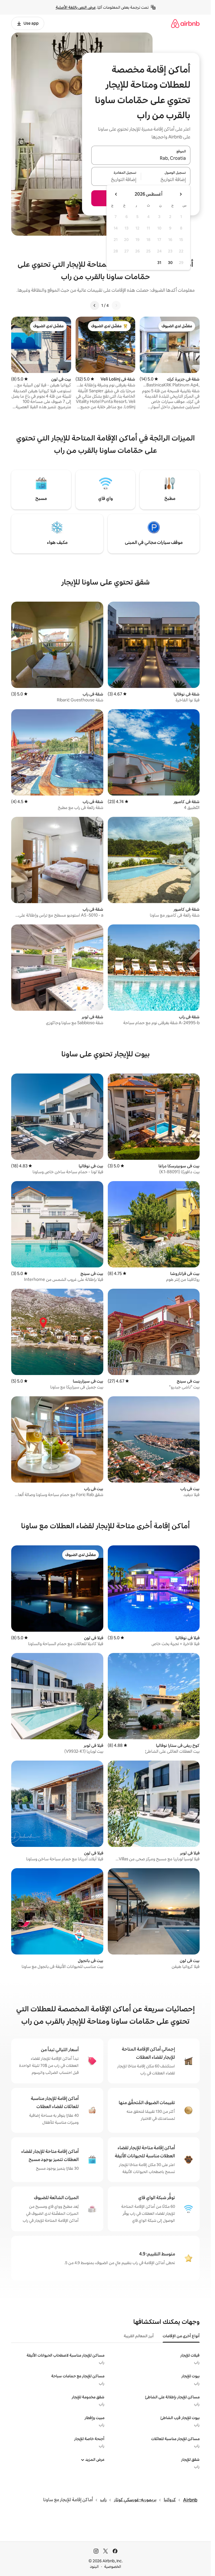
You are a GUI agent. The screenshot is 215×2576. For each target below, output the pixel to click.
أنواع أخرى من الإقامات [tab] (181, 2336)
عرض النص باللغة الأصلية (76, 7)
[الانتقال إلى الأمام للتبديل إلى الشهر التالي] (116, 194)
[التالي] (95, 305)
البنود (94, 2566)
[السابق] (116, 305)
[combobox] (141, 159)
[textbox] (166, 180)
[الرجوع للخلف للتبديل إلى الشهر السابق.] (181, 194)
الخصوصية (113, 2566)
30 (170, 263)
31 (159, 263)
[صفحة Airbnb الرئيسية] (185, 23)
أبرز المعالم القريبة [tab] (139, 2336)
